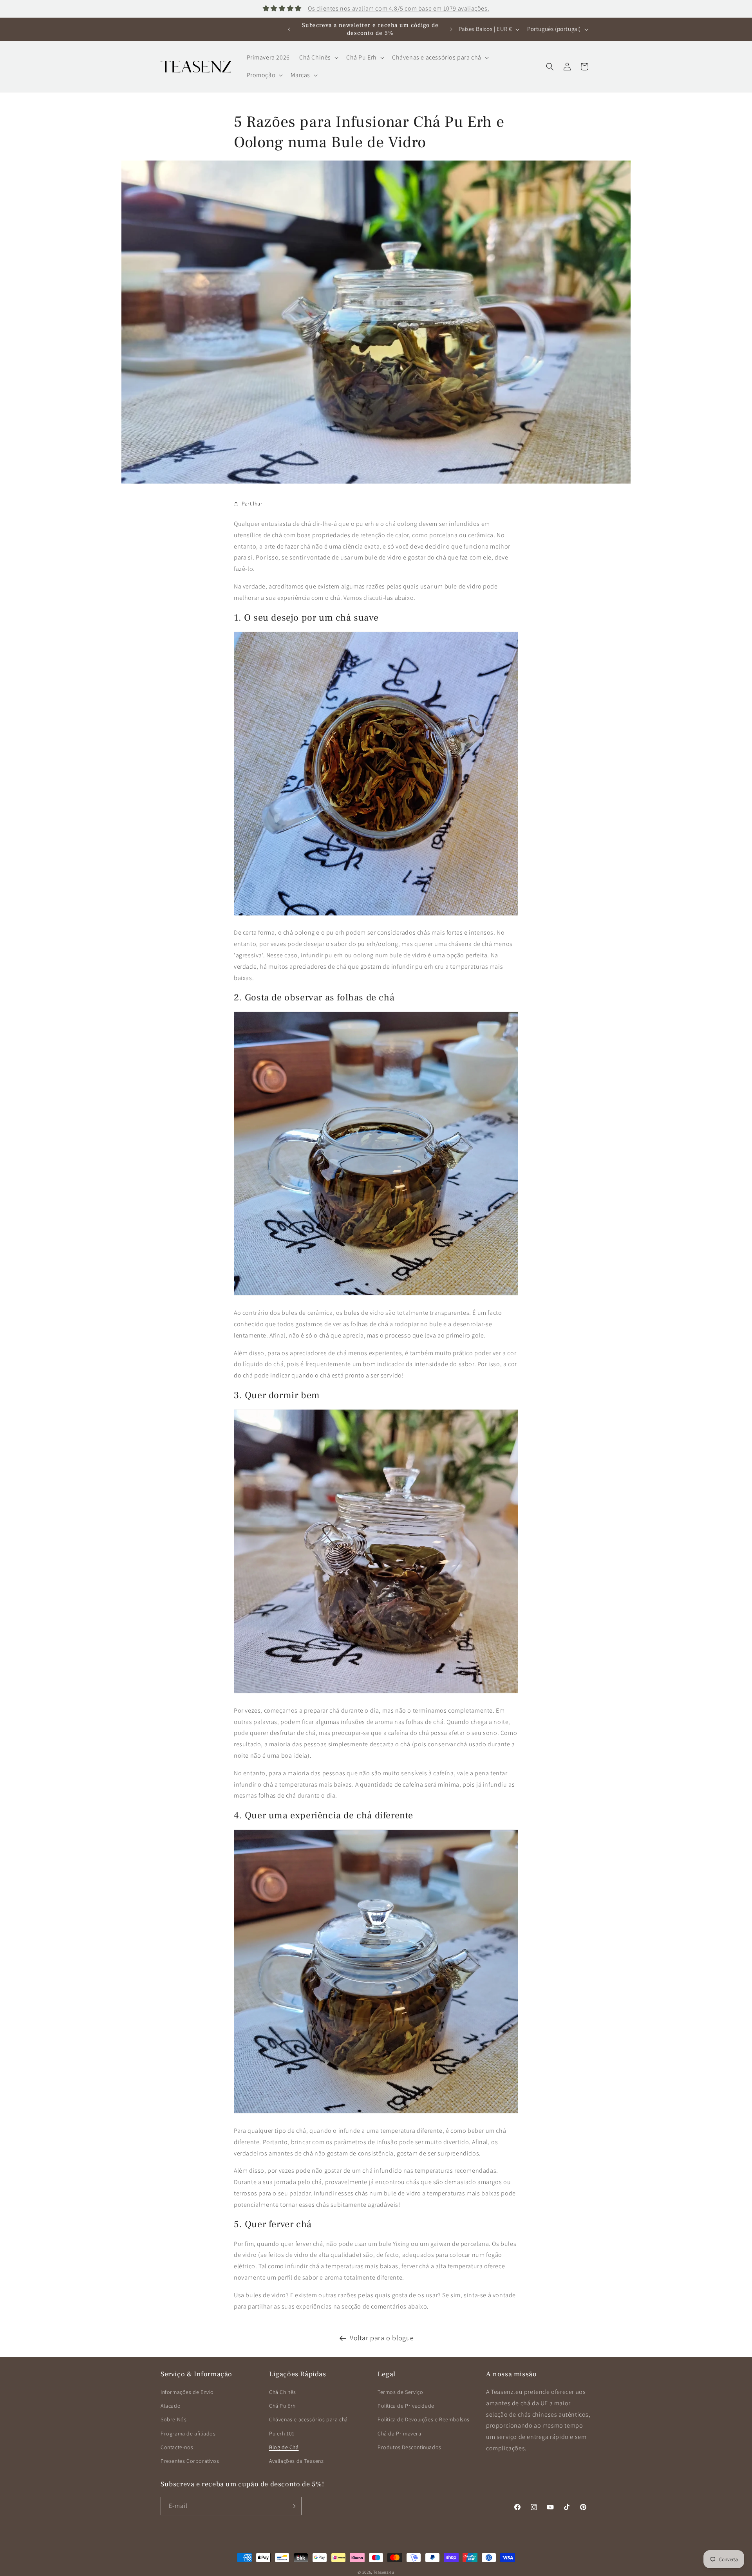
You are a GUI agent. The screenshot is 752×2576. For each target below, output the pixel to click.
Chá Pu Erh (282, 2406)
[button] (318, 58)
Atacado (171, 2406)
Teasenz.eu (384, 2572)
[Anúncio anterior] (289, 29)
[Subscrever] (293, 2506)
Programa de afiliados (188, 2433)
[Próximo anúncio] (451, 29)
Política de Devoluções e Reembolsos (424, 2419)
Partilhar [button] (252, 504)
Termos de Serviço (400, 2392)
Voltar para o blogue (382, 2338)
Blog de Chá (284, 2447)
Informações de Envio (187, 2392)
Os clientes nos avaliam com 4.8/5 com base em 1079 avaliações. (399, 8)
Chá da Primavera (399, 2433)
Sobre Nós (174, 2419)
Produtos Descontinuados (409, 2447)
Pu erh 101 (282, 2433)
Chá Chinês (283, 2392)
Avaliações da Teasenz (296, 2461)
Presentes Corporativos (190, 2461)
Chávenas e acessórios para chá (308, 2419)
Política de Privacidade (406, 2406)
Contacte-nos (177, 2447)
